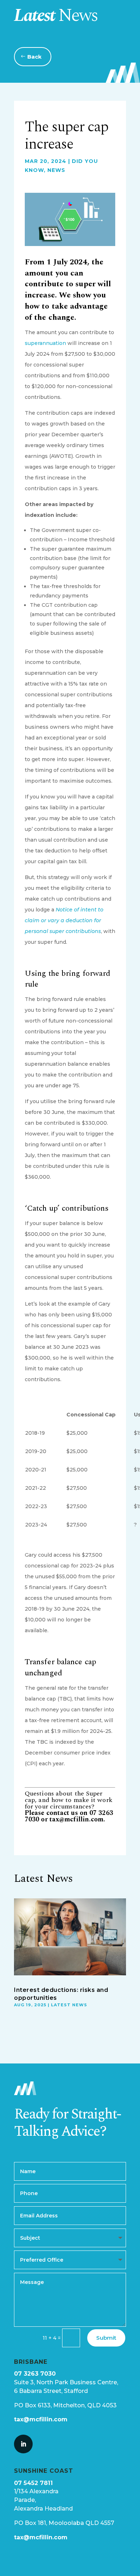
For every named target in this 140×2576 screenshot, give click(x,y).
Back (34, 57)
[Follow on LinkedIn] (23, 2444)
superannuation (45, 343)
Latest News (69, 2005)
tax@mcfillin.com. (78, 1819)
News (56, 170)
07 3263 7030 (35, 2374)
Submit (106, 2338)
